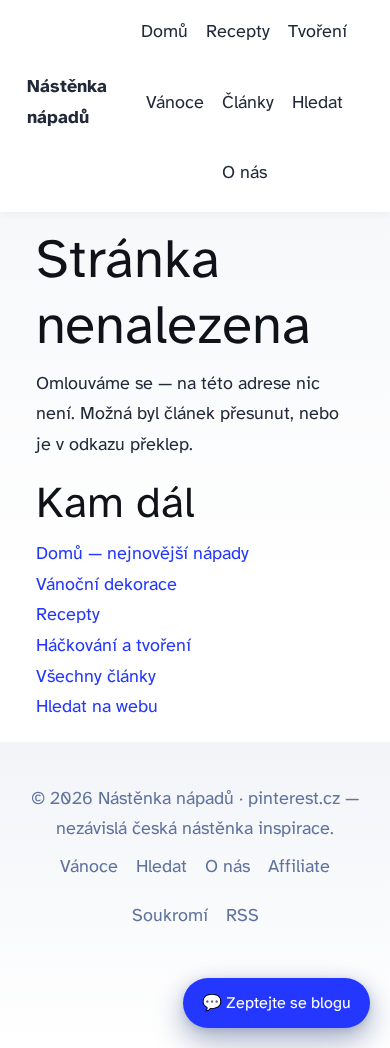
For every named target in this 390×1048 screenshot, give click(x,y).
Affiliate (299, 867)
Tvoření (317, 32)
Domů (164, 32)
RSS (242, 916)
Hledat (317, 103)
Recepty (238, 32)
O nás (244, 173)
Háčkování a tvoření (113, 646)
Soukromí (170, 916)
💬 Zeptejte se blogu (276, 1003)
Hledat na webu (97, 707)
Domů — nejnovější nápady (142, 554)
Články (248, 103)
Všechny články (96, 677)
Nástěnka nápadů (67, 103)
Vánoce (175, 103)
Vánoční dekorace (106, 585)
